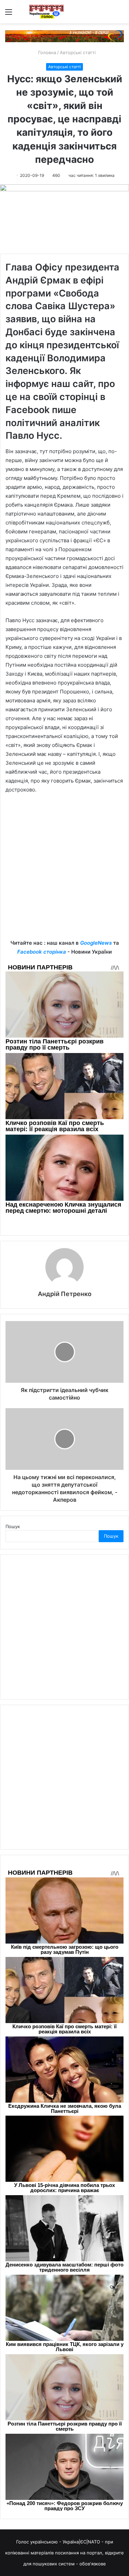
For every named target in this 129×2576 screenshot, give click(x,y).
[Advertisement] (64, 872)
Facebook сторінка (42, 952)
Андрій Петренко (65, 1294)
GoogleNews (96, 943)
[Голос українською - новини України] (46, 12)
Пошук (13, 1526)
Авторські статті (78, 52)
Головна (46, 52)
